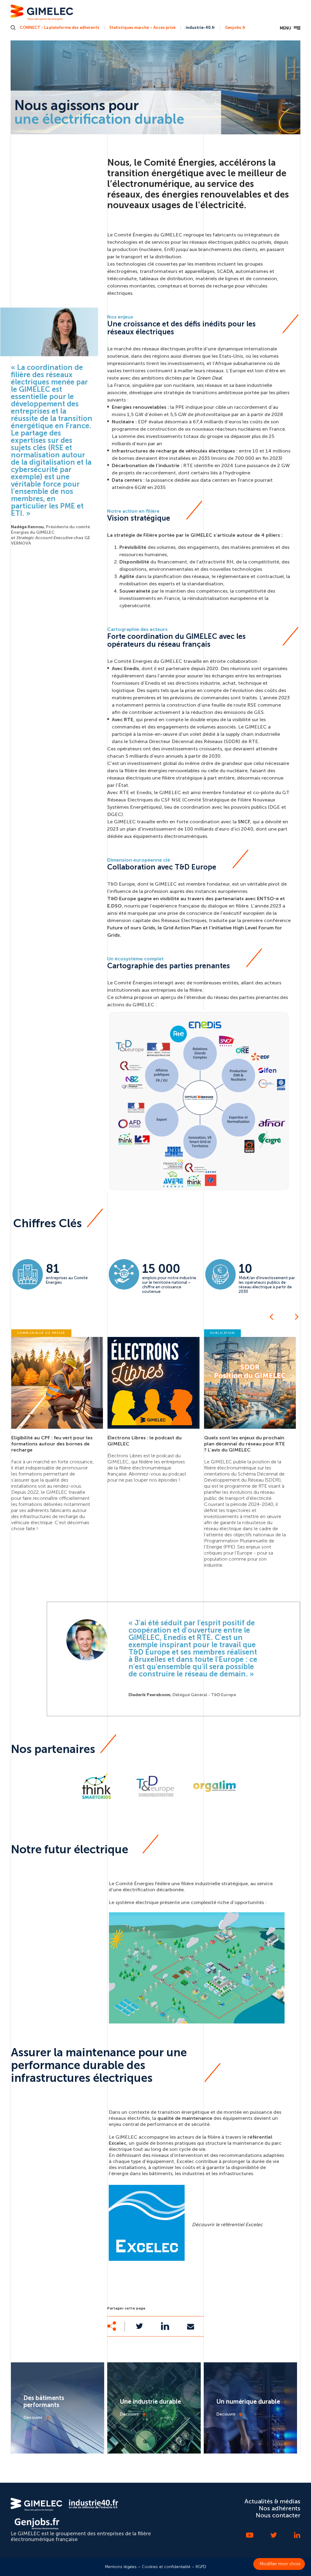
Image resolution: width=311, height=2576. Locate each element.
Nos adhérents (280, 2508)
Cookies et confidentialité (166, 2567)
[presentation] (271, 1317)
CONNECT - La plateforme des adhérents (60, 28)
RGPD (201, 2567)
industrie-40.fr (200, 28)
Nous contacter (278, 2515)
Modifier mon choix (280, 2564)
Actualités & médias (272, 2501)
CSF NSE (171, 800)
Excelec (185, 2161)
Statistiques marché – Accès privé (142, 28)
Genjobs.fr (235, 28)
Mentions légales (121, 2567)
